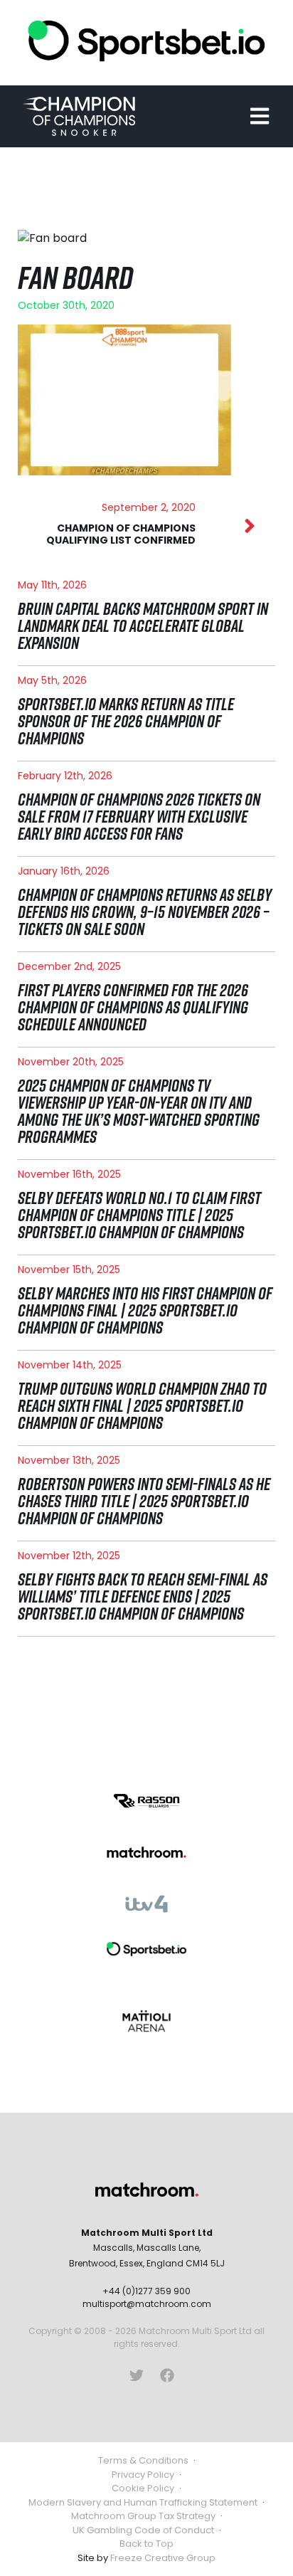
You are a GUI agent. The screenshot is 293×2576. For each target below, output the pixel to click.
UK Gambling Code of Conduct (143, 2530)
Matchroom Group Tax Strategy (143, 2516)
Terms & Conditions (143, 2460)
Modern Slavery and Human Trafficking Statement (143, 2502)
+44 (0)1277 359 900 (146, 2291)
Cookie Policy (143, 2488)
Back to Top (146, 2544)
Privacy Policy (143, 2475)
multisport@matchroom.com (147, 2304)
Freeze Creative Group (163, 2558)
